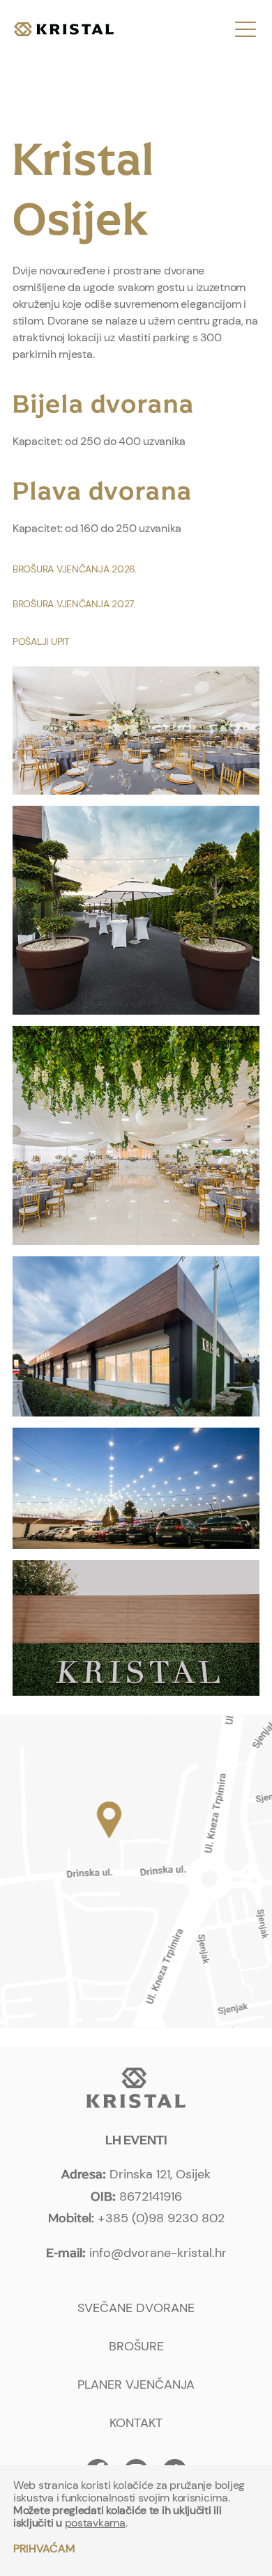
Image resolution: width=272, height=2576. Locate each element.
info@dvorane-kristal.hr (158, 2253)
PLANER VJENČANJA (136, 2384)
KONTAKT (136, 2423)
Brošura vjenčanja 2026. (75, 569)
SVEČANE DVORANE (136, 2308)
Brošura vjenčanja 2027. (74, 604)
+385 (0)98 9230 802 (161, 2218)
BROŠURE (136, 2346)
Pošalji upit (41, 641)
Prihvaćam (44, 2548)
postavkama (95, 2523)
